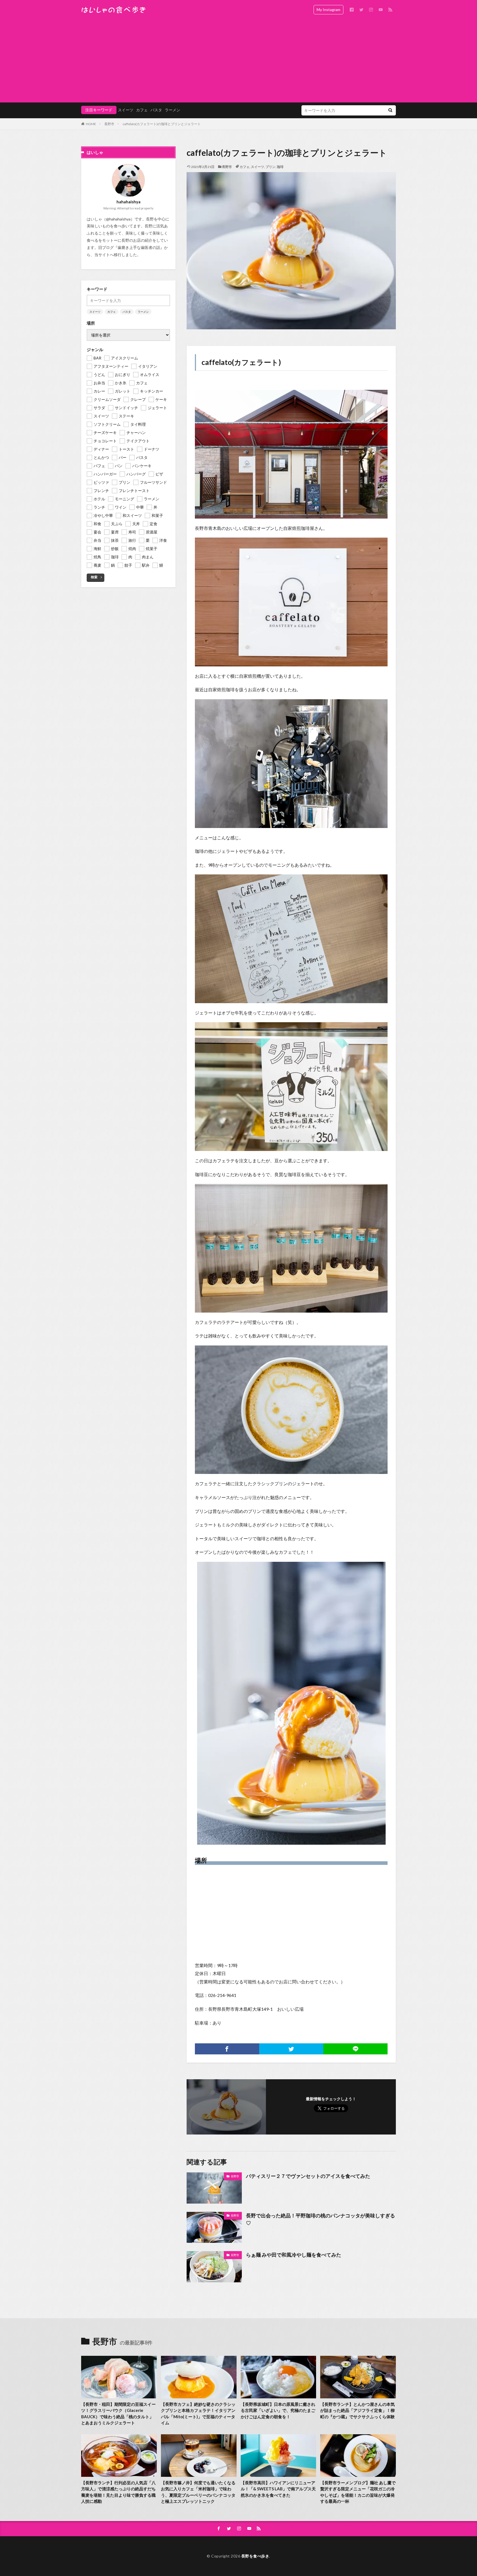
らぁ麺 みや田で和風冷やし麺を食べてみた (294, 2255)
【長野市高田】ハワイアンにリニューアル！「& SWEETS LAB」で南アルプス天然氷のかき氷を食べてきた (278, 2489)
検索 (94, 577)
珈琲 (280, 167)
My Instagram (328, 10)
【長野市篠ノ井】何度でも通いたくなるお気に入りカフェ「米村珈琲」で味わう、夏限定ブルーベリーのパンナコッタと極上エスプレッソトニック (198, 2492)
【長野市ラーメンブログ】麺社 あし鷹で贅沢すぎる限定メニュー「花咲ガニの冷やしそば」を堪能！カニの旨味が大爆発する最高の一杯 (358, 2492)
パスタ (156, 110)
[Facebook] (227, 2049)
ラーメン (173, 110)
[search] (390, 110)
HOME (91, 124)
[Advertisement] (239, 61)
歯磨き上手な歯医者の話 (139, 247)
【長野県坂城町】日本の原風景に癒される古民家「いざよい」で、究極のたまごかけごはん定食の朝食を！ (278, 2410)
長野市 (109, 124)
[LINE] (355, 2049)
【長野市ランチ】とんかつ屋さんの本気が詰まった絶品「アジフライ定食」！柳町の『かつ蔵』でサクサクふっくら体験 (357, 2410)
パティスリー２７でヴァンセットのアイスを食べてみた (308, 2176)
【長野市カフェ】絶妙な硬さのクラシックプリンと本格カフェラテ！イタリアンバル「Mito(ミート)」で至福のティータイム (198, 2414)
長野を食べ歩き (255, 2556)
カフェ (142, 110)
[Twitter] (291, 2049)
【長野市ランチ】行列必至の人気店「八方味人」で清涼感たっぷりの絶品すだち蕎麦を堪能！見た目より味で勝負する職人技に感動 (118, 2492)
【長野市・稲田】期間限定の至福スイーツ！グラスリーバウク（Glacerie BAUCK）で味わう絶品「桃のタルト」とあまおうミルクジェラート (118, 2414)
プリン (271, 167)
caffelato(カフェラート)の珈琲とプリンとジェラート (162, 124)
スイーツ (126, 110)
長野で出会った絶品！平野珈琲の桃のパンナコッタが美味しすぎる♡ (320, 2219)
